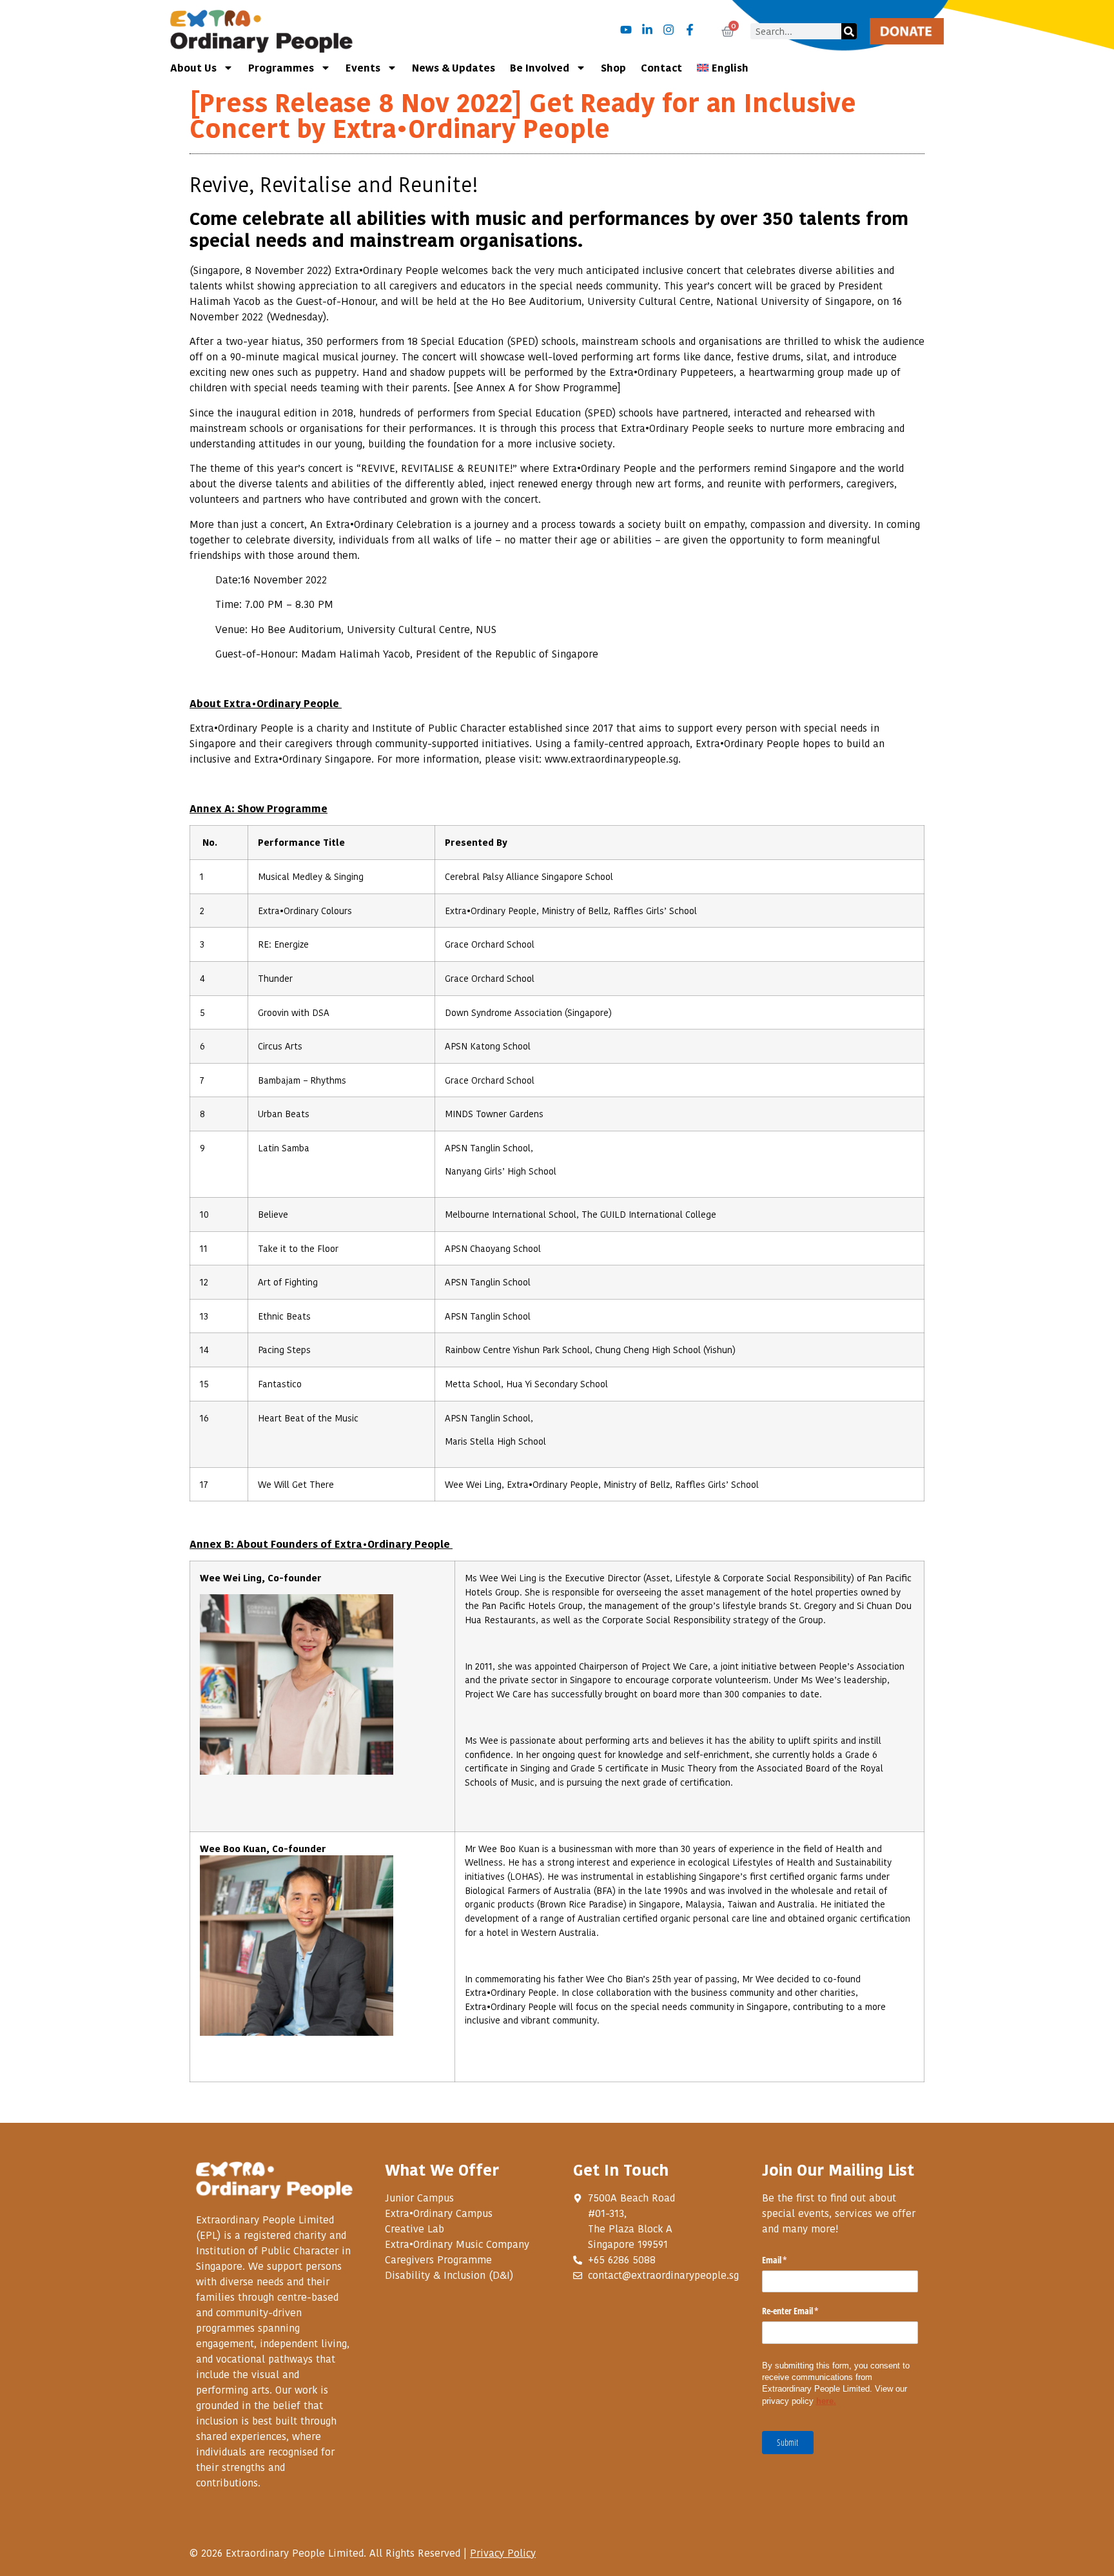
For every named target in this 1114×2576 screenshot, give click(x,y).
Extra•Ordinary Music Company (457, 2244)
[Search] (849, 31)
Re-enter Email (806, 2311)
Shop (613, 67)
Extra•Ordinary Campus (439, 2213)
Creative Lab (415, 2229)
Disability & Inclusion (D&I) (449, 2275)
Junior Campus (419, 2198)
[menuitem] (723, 68)
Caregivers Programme (438, 2259)
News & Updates (454, 67)
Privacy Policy (503, 2553)
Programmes (281, 67)
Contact (661, 67)
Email (790, 2260)
